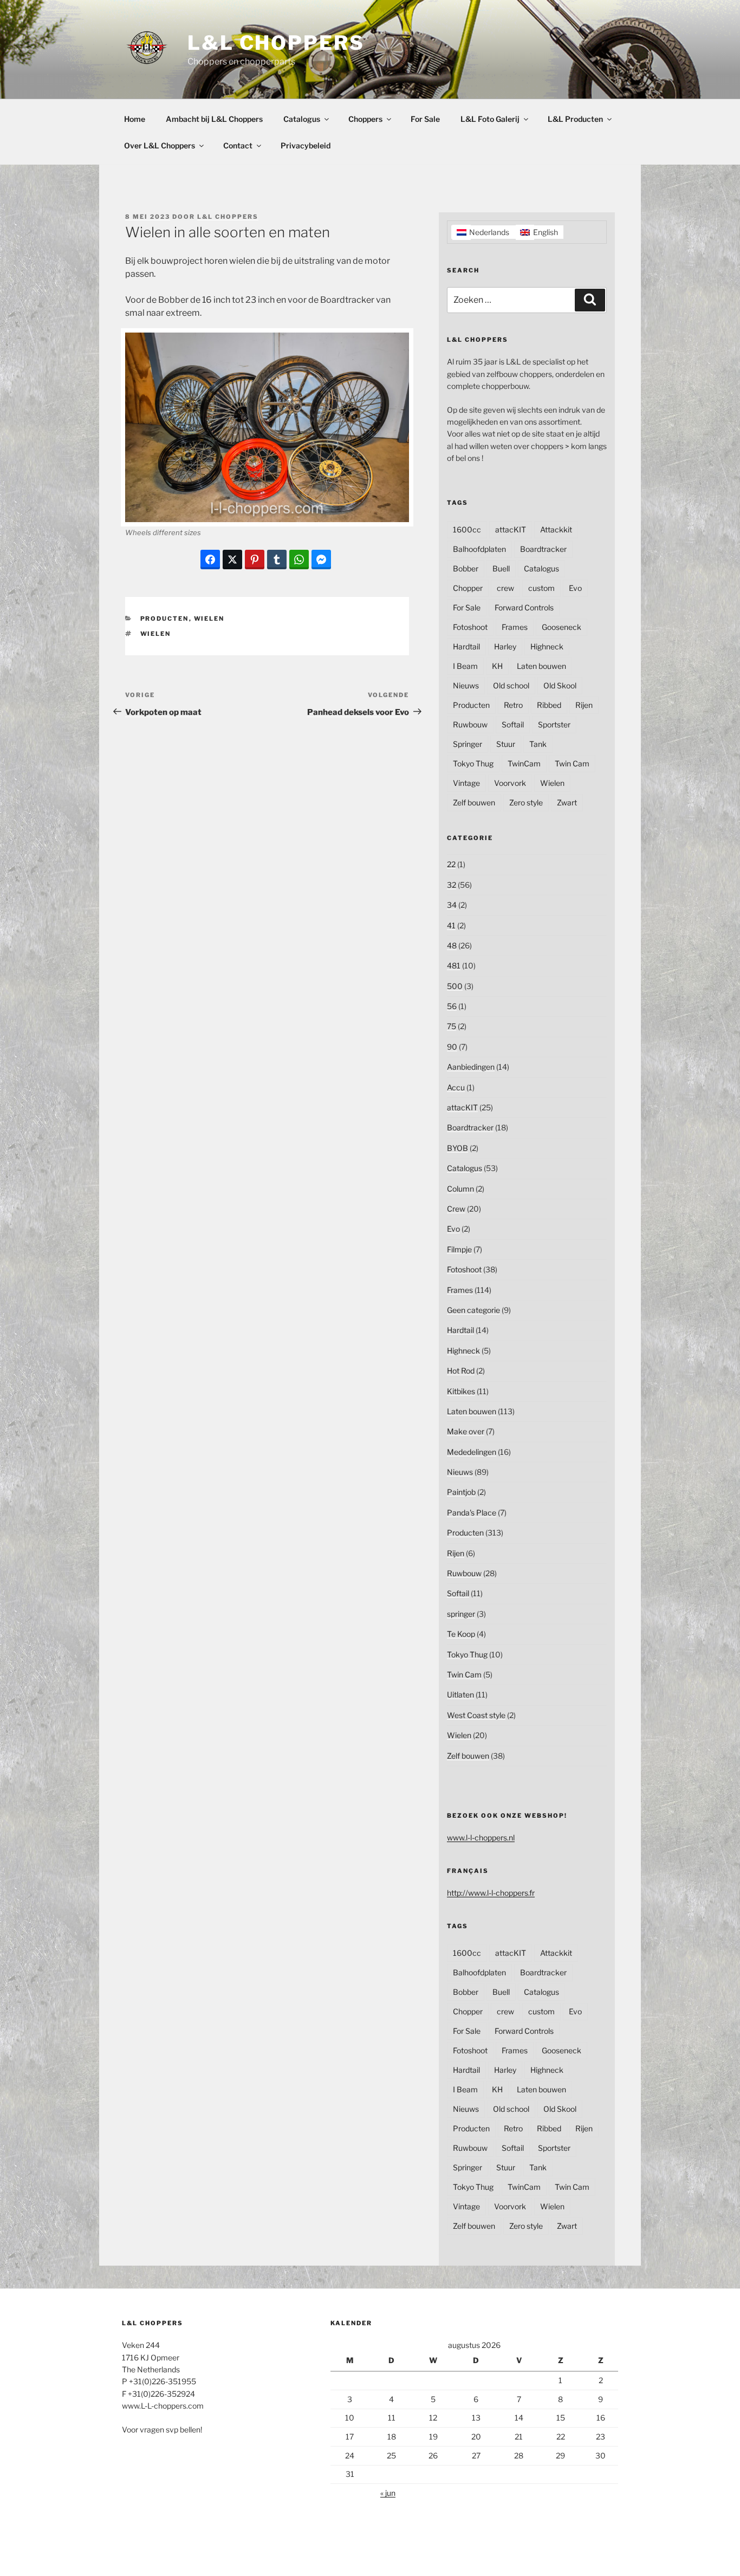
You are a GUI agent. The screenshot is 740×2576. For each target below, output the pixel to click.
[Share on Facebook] (210, 560)
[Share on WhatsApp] (299, 560)
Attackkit (556, 529)
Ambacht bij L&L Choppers (214, 119)
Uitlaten (460, 1694)
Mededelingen (472, 1452)
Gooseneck (562, 627)
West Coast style (476, 1715)
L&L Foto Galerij (490, 119)
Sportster (554, 724)
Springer (468, 744)
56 (452, 1006)
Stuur (506, 744)
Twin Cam (572, 763)
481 (454, 965)
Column (460, 1189)
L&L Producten (575, 119)
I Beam (465, 666)
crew (505, 588)
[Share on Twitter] (232, 560)
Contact (238, 145)
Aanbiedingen (471, 1067)
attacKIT (511, 529)
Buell (501, 568)
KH (497, 666)
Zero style (526, 802)
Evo (575, 588)
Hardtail (466, 646)
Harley (505, 646)
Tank (538, 744)
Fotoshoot (470, 627)
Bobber (466, 568)
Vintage (466, 783)
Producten (165, 619)
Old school (511, 685)
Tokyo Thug (473, 763)
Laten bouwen (541, 666)
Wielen (209, 619)
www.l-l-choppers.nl (481, 1837)
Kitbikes (461, 1391)
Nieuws (466, 685)
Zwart (567, 802)
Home (135, 119)
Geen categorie (473, 1310)
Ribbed (549, 705)
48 (452, 945)
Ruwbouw (470, 724)
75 (452, 1026)
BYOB (457, 1148)
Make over (466, 1431)
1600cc (467, 529)
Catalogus (302, 119)
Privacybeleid (306, 145)
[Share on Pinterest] (255, 560)
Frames (515, 627)
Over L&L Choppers (160, 145)
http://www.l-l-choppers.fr (491, 1893)
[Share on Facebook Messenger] (321, 560)
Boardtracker (543, 549)
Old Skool (560, 685)
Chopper (468, 588)
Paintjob (461, 1492)
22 (451, 864)
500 (455, 986)
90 (452, 1047)
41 (451, 925)
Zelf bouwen (474, 802)
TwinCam (524, 763)
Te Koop (461, 1634)
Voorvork (510, 783)
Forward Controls (524, 607)
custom (541, 588)
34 (452, 905)
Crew (456, 1209)
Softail (513, 724)
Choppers (365, 119)
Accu (456, 1087)
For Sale (425, 119)
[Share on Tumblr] (277, 560)
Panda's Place (472, 1513)
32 (452, 885)
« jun (388, 2493)
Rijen (584, 705)
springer (461, 1614)
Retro (513, 705)
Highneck (547, 646)
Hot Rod (461, 1371)
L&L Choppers (276, 43)
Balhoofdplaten (479, 549)
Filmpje (459, 1249)
